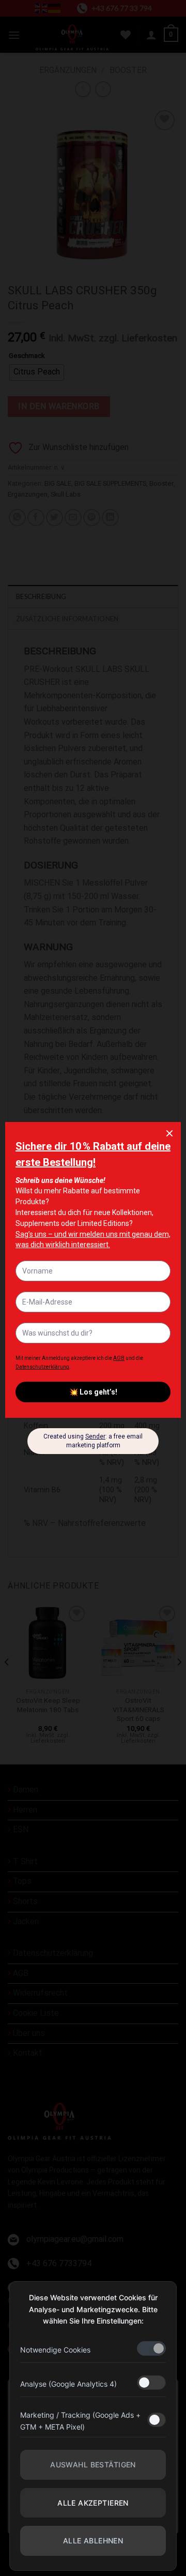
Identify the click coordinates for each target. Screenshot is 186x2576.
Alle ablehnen (93, 2541)
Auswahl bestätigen (93, 2465)
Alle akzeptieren (93, 2503)
